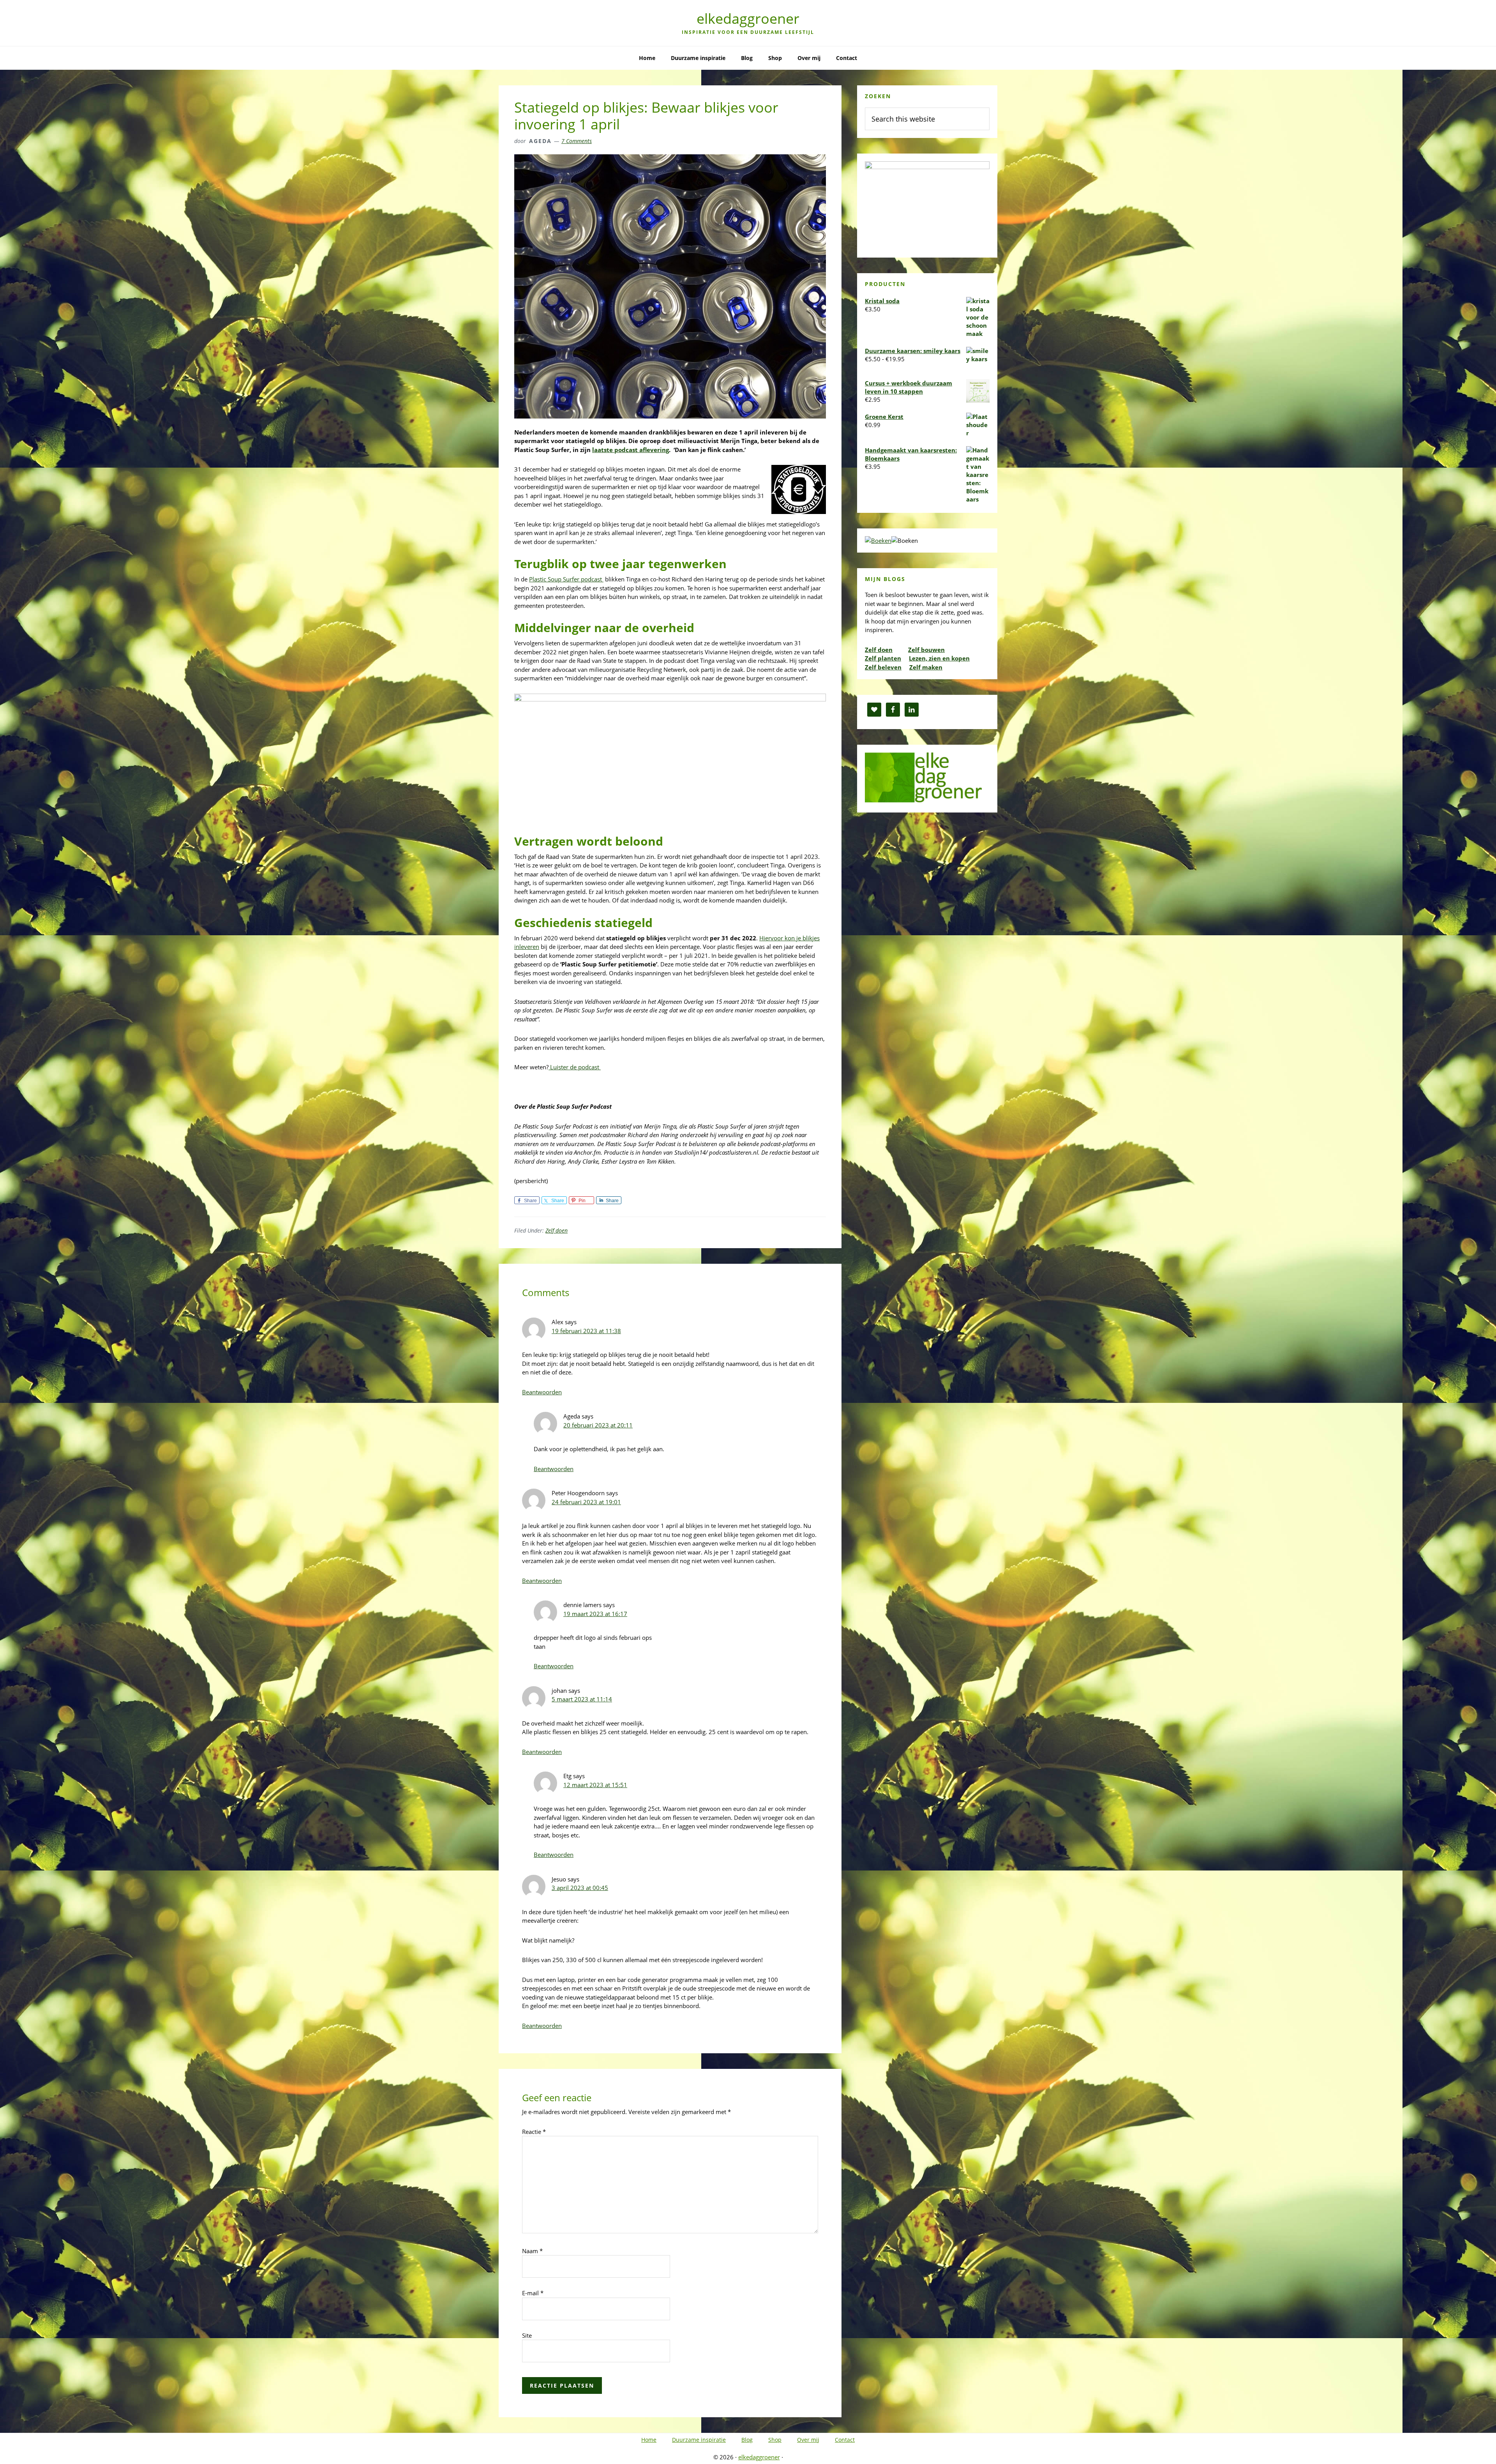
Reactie (534, 2132)
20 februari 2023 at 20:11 (598, 1425)
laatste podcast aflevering (631, 450)
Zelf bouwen (926, 650)
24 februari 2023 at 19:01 (586, 1502)
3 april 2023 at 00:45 (580, 1888)
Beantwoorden (542, 1392)
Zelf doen (557, 1230)
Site (527, 2335)
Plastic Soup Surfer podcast (566, 579)
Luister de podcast (575, 1067)
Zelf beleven (883, 667)
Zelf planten (883, 658)
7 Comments (577, 141)
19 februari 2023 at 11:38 (586, 1331)
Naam (532, 2251)
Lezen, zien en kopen (939, 658)
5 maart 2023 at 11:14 (582, 1699)
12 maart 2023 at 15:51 (595, 1785)
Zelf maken (926, 667)
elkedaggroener (748, 19)
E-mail (533, 2293)
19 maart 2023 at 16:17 (595, 1614)
